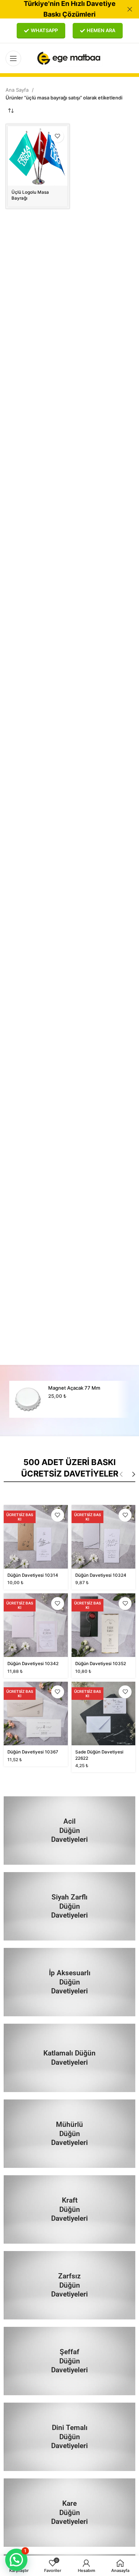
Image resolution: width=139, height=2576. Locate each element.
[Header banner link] (58, 9)
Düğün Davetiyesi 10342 (33, 1664)
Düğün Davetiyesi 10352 (101, 1664)
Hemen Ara (101, 30)
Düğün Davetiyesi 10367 (33, 1752)
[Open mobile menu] (13, 58)
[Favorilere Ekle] (57, 136)
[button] (16, 2560)
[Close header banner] (130, 9)
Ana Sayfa (18, 90)
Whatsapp (44, 30)
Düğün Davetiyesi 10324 (101, 1575)
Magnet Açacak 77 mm (74, 1388)
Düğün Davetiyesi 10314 (33, 1575)
